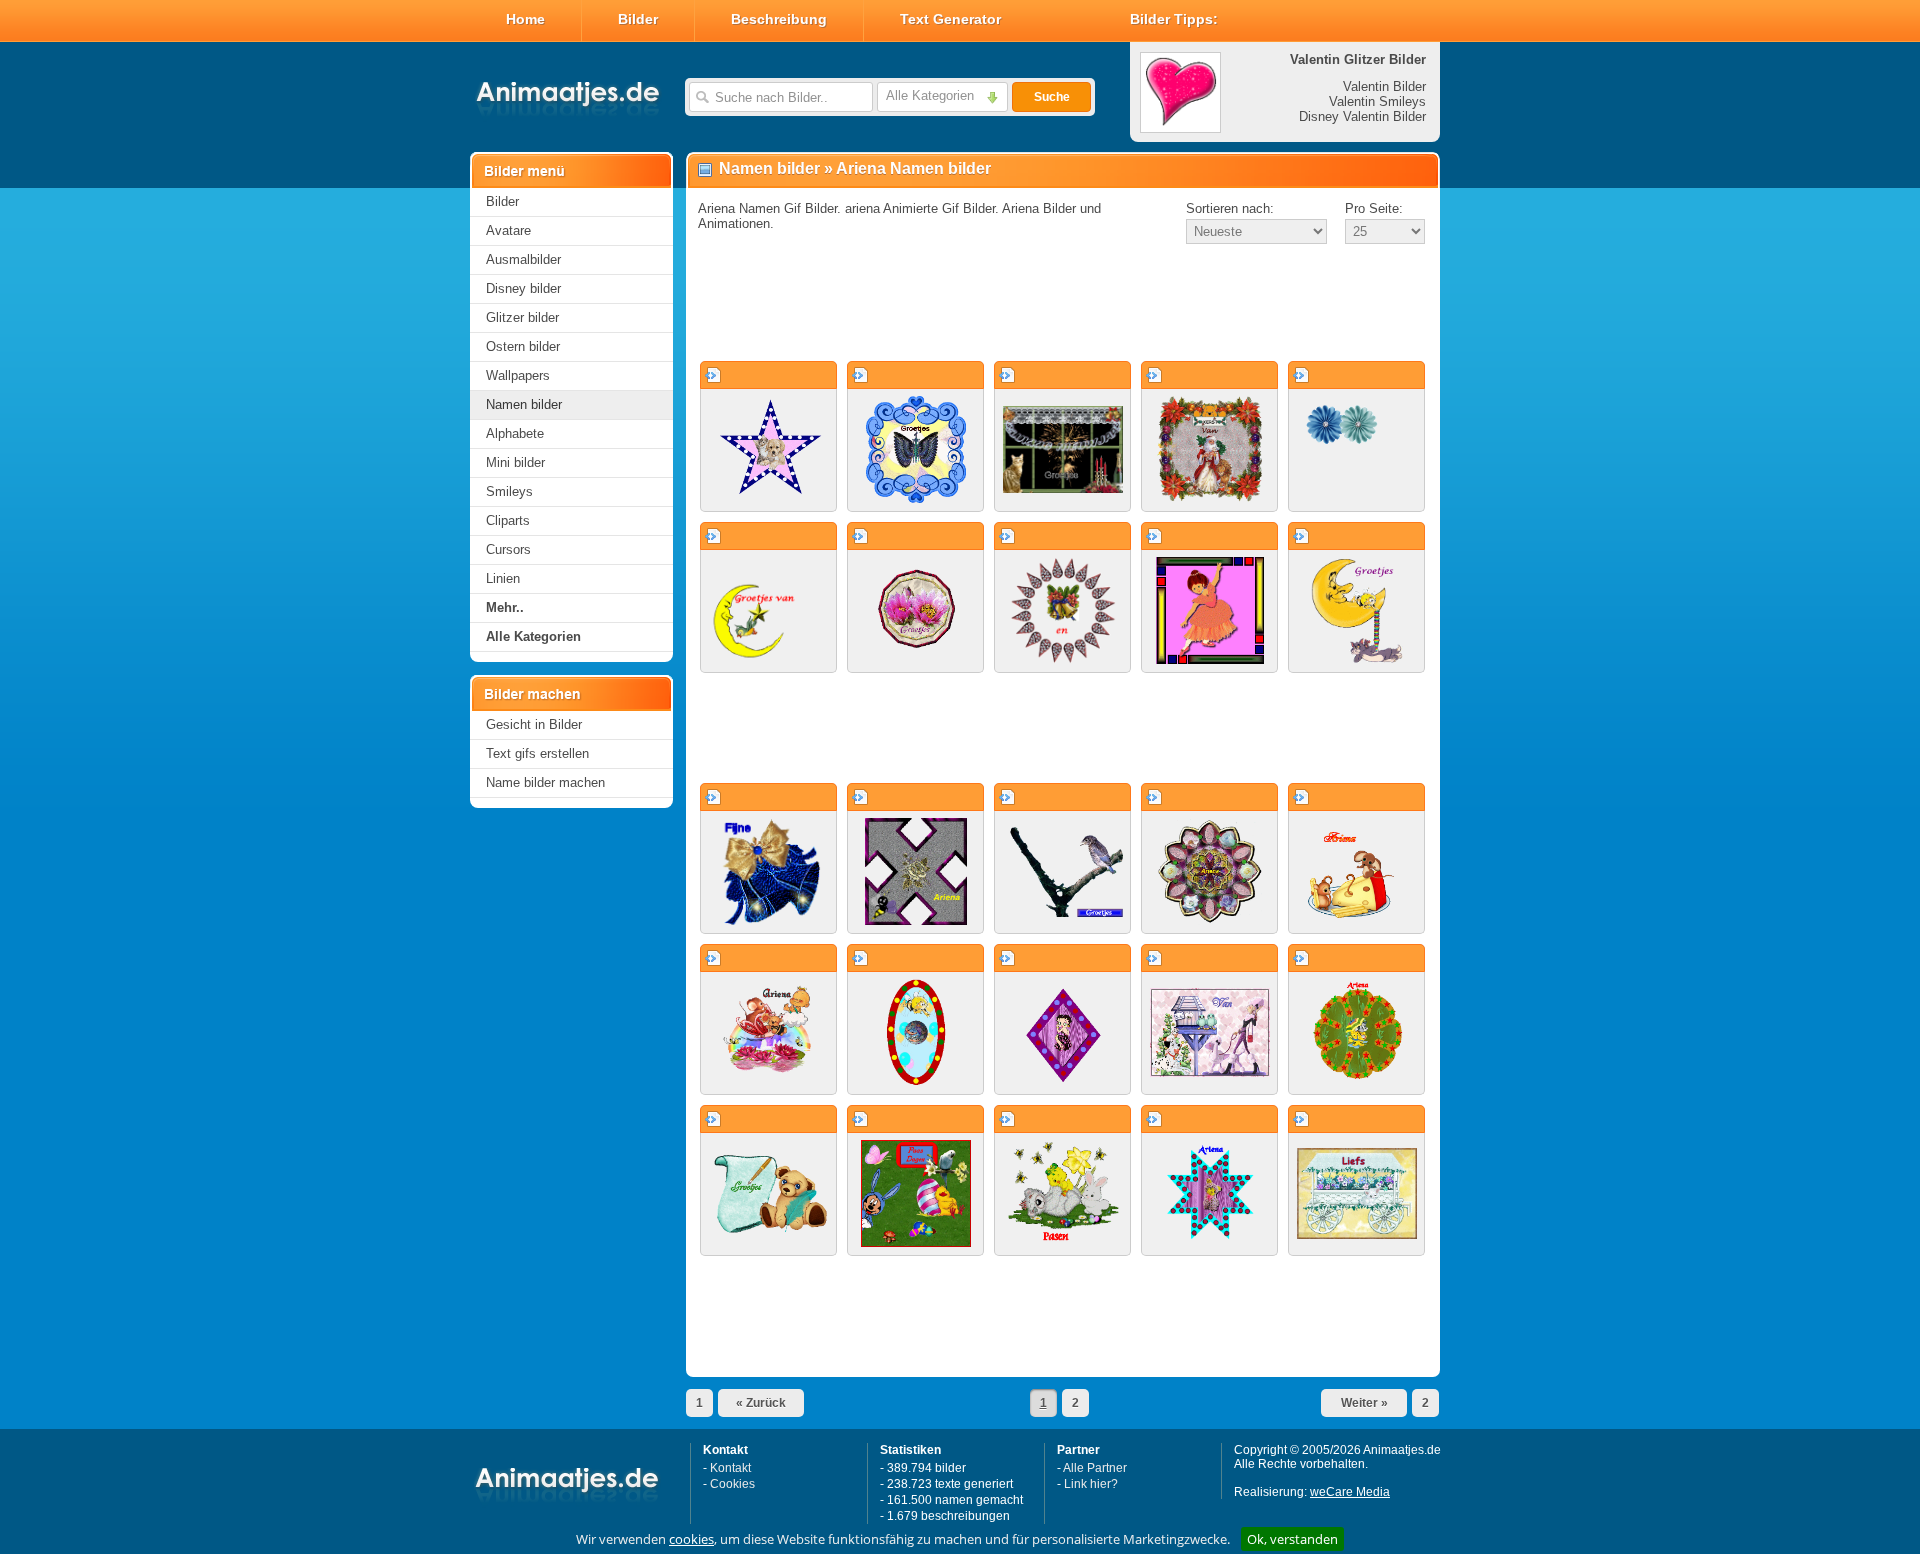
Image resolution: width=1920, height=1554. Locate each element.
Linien (503, 578)
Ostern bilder (523, 346)
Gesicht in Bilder (534, 724)
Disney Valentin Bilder (1362, 116)
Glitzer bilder (522, 317)
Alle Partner (1095, 1468)
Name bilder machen (545, 782)
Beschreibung (779, 19)
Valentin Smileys (1377, 101)
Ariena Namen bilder (913, 168)
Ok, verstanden (1292, 1539)
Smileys (509, 491)
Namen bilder (524, 404)
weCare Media (1350, 1492)
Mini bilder (515, 462)
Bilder (638, 19)
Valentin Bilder (1384, 86)
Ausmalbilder (523, 259)
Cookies (732, 1484)
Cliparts (508, 520)
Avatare (508, 230)
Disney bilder (523, 288)
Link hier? (1091, 1484)
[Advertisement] (1063, 304)
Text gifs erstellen (537, 753)
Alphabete (515, 433)
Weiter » (1364, 1403)
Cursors (508, 549)
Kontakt (730, 1468)
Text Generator (950, 19)
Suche (1052, 97)
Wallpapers (518, 375)
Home (525, 19)
